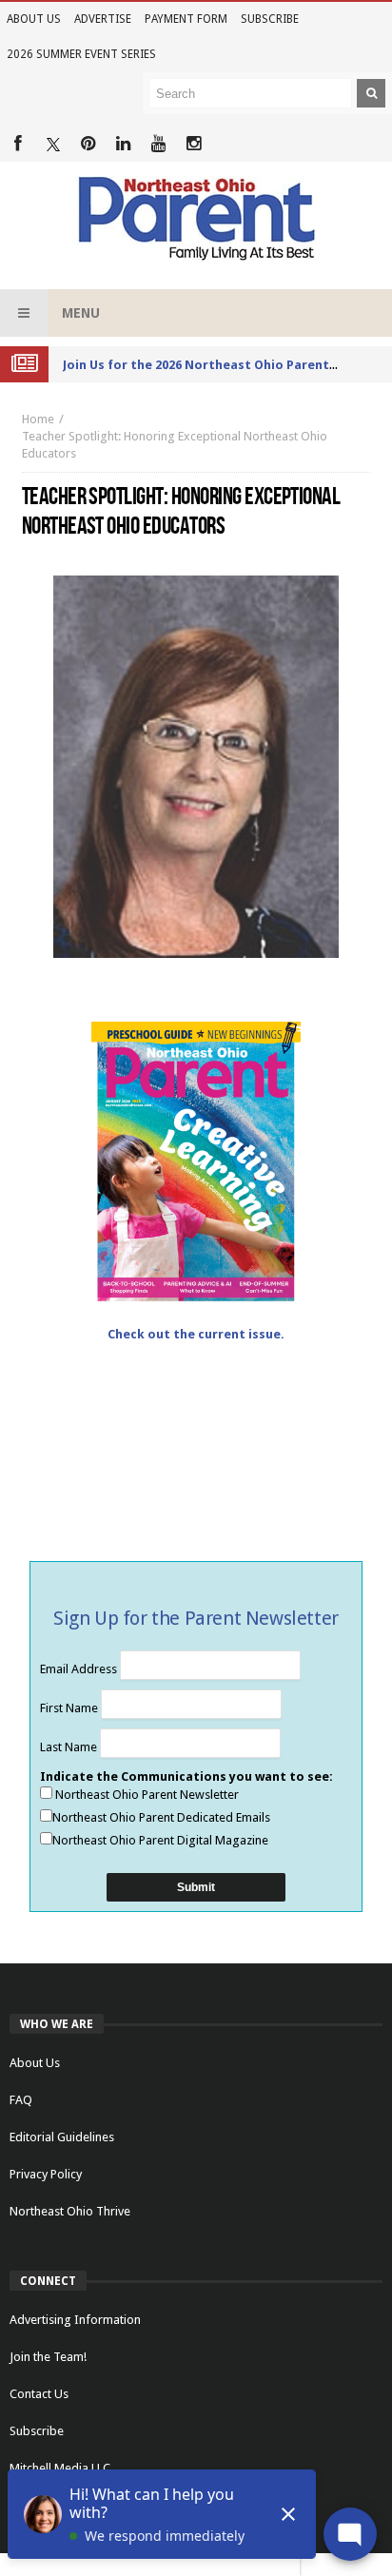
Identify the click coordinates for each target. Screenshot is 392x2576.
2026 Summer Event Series (81, 54)
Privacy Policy (46, 2174)
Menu (81, 313)
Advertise (103, 19)
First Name (70, 1708)
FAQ (21, 2100)
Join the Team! (48, 2357)
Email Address (80, 1669)
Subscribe (270, 19)
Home (38, 419)
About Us (34, 19)
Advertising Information (75, 2320)
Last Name (70, 1747)
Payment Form (186, 19)
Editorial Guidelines (62, 2137)
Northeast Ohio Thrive (70, 2211)
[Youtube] (158, 144)
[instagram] (194, 144)
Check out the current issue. (196, 1334)
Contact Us (39, 2394)
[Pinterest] (88, 144)
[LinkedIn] (123, 144)
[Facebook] (18, 144)
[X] (53, 144)
